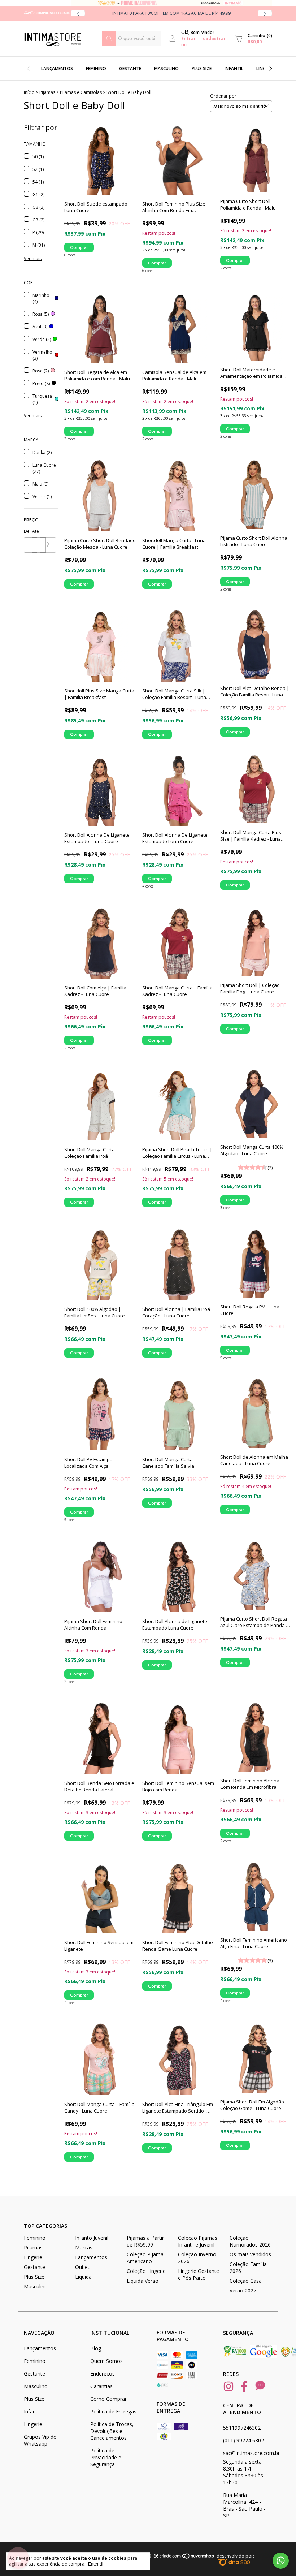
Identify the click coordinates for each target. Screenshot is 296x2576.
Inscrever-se (205, 173)
